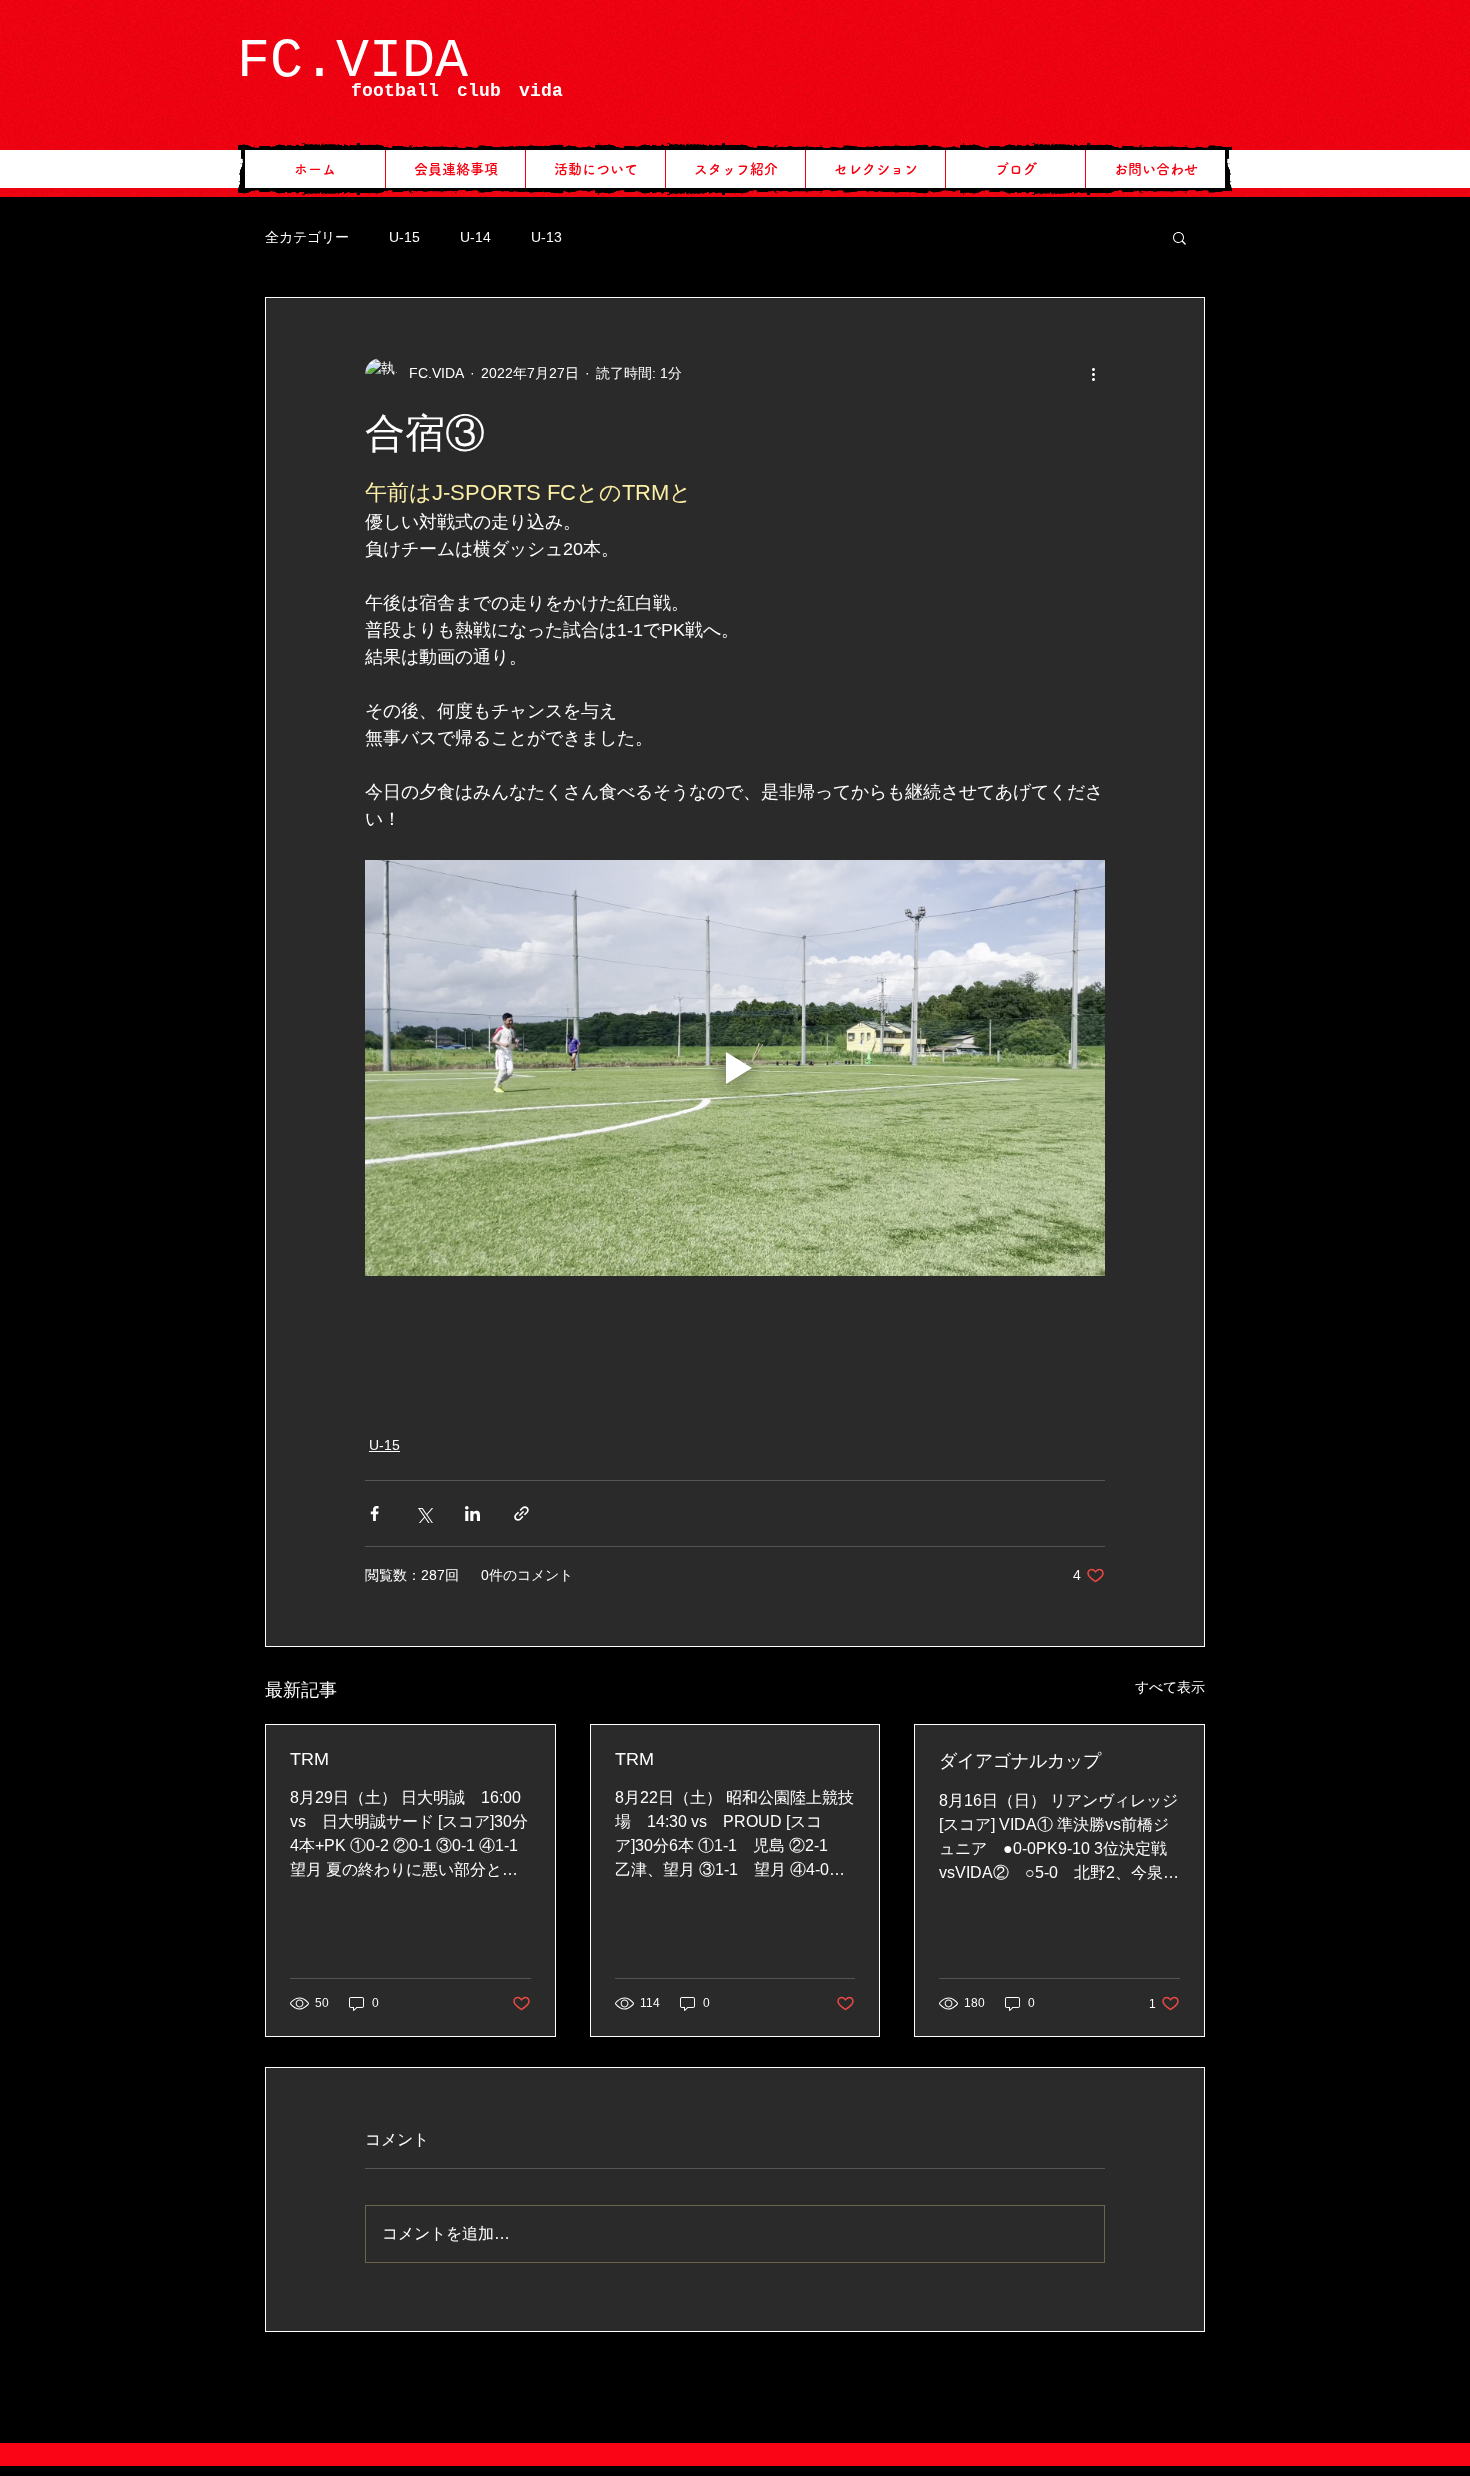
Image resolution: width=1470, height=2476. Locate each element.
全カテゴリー (307, 237)
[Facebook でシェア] (374, 1513)
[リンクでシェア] (521, 1513)
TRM (309, 1759)
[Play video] (735, 1068)
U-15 (404, 237)
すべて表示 (1170, 1687)
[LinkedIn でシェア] (472, 1513)
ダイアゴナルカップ (1020, 1761)
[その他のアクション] (1093, 374)
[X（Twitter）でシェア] (423, 1513)
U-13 (546, 237)
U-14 (475, 237)
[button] (1179, 237)
